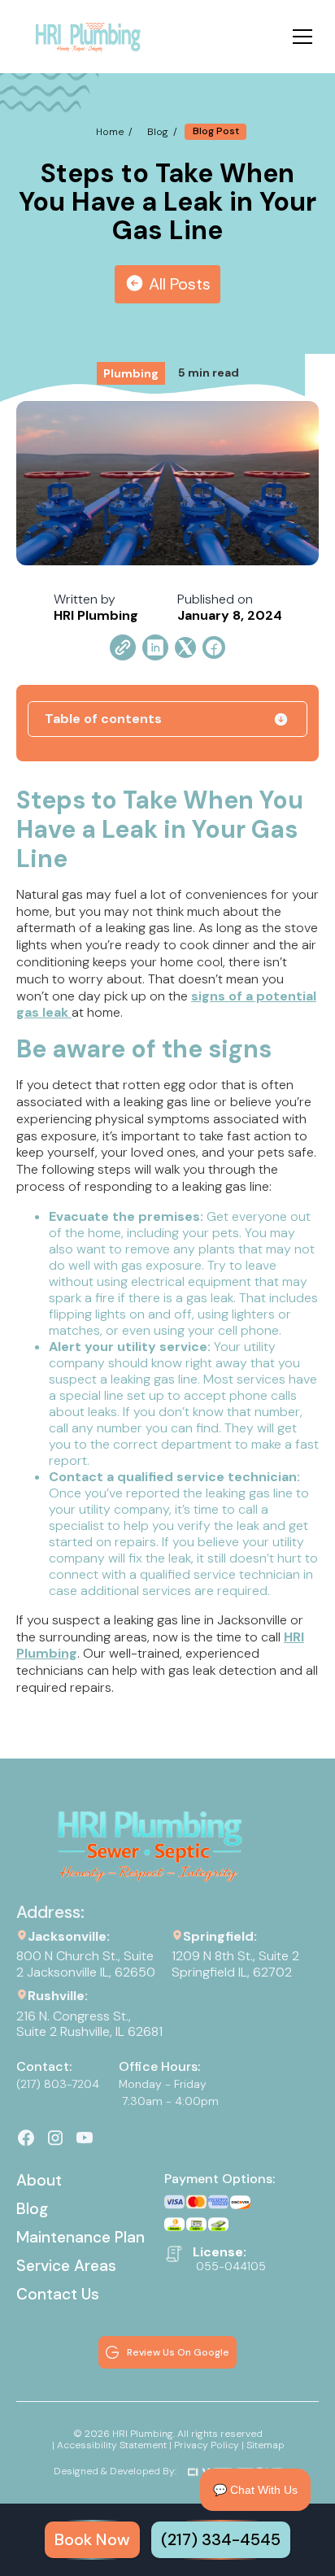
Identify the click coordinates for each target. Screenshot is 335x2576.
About (39, 2180)
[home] (87, 37)
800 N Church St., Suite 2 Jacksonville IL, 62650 (86, 1964)
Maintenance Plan (80, 2237)
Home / (114, 132)
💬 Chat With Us (255, 2490)
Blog (32, 2209)
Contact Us (58, 2294)
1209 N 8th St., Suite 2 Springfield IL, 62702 (237, 1964)
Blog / (162, 132)
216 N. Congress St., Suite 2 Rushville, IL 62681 (89, 2024)
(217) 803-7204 (58, 2084)
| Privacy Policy (204, 2445)
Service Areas (66, 2266)
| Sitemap (263, 2445)
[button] (299, 37)
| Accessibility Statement (109, 2445)
